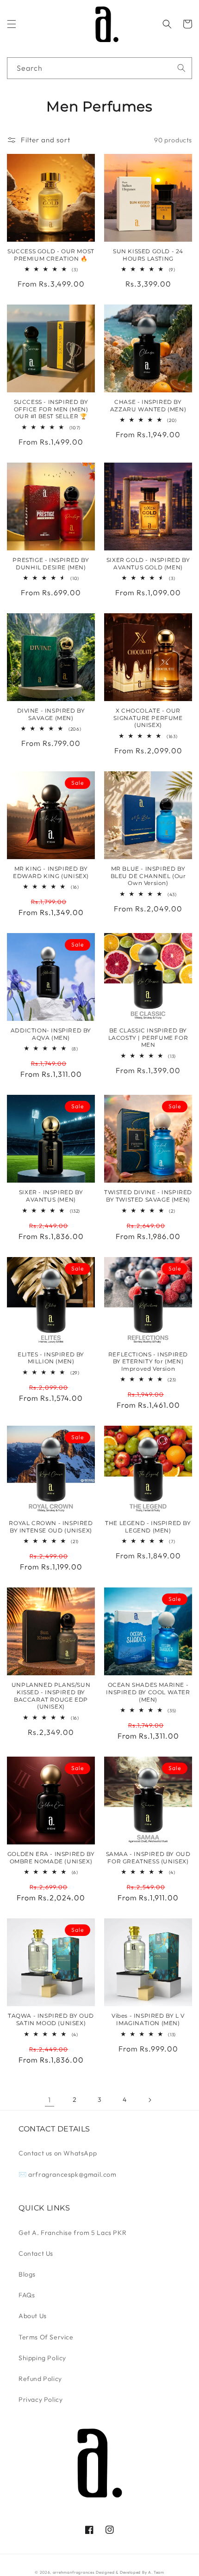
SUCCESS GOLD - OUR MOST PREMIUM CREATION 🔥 (51, 255)
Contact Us (36, 2253)
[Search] (181, 68)
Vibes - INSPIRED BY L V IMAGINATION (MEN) (148, 2019)
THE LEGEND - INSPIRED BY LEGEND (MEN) (148, 1527)
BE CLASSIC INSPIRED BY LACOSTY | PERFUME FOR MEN (148, 1038)
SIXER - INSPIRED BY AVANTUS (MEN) (51, 1196)
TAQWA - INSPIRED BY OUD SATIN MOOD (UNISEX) (51, 2019)
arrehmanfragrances (74, 2572)
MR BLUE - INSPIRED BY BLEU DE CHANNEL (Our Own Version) (148, 876)
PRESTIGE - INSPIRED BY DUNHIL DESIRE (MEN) (51, 564)
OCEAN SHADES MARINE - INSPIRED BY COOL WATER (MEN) (148, 1692)
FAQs (27, 2295)
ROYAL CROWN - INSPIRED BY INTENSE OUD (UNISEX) (51, 1527)
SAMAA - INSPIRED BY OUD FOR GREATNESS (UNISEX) (148, 1858)
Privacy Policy (40, 2399)
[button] (12, 24)
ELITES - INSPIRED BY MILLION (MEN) (51, 1358)
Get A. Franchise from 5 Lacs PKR (72, 2233)
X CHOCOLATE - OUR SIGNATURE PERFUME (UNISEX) (148, 718)
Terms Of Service (46, 2337)
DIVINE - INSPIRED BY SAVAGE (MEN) (51, 714)
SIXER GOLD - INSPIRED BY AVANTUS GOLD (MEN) (148, 564)
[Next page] (149, 2100)
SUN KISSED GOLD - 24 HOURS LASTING (148, 255)
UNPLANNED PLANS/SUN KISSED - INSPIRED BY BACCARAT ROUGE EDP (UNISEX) (51, 1696)
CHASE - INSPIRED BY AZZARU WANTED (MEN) (148, 406)
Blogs (27, 2274)
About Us (33, 2316)
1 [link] (50, 2100)
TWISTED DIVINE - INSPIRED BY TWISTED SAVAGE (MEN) (148, 1196)
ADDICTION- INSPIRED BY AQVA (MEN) (51, 1034)
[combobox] (99, 68)
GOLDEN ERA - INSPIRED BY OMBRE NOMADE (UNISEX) (51, 1858)
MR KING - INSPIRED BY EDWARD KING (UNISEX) (51, 872)
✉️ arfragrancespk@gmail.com (68, 2174)
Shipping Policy (42, 2358)
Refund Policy (40, 2379)
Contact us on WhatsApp (58, 2153)
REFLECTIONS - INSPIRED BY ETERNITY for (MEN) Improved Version (148, 1361)
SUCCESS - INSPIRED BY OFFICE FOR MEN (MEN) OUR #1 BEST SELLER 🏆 (51, 409)
